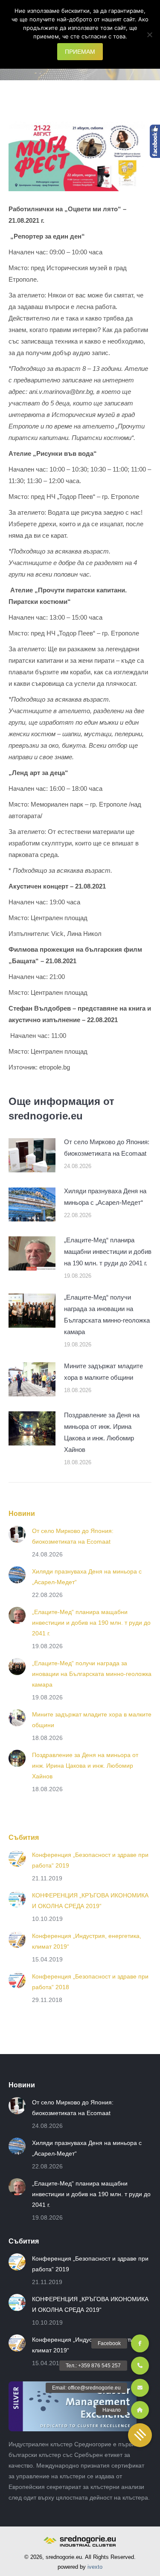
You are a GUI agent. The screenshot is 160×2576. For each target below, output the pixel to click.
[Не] (149, 35)
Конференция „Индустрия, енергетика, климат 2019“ (87, 1941)
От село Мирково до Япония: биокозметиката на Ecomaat (107, 1148)
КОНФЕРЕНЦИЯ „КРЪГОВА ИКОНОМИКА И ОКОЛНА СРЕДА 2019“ (90, 1901)
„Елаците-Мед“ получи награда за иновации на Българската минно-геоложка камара (107, 1314)
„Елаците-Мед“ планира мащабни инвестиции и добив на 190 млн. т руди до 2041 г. (108, 1252)
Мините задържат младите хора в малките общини (103, 1372)
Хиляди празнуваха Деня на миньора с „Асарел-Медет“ (105, 1197)
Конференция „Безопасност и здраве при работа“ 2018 (90, 1982)
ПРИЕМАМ (80, 52)
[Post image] (32, 1155)
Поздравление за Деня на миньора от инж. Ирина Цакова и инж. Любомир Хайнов (102, 1432)
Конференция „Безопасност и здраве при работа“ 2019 (90, 1860)
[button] (140, 2435)
